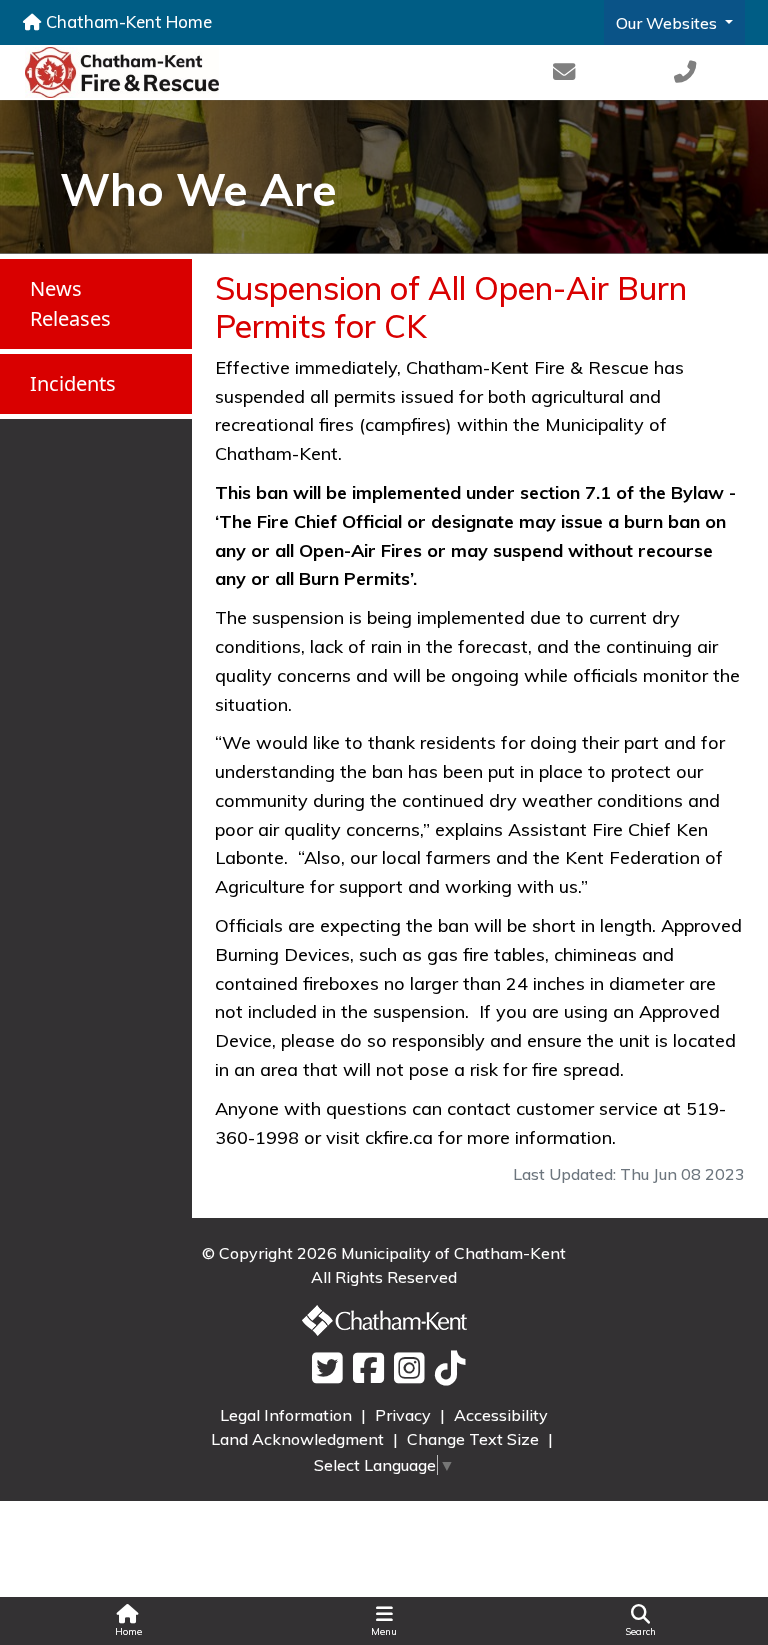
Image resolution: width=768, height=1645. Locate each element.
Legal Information (288, 1415)
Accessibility (501, 1415)
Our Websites (668, 23)
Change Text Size (475, 1439)
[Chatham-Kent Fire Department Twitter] (322, 1369)
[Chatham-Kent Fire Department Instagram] (404, 1369)
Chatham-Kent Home (127, 21)
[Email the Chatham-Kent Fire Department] (564, 72)
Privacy (405, 1415)
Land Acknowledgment (299, 1439)
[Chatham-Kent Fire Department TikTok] (445, 1369)
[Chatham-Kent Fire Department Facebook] (363, 1369)
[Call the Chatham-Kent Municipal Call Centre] (685, 72)
